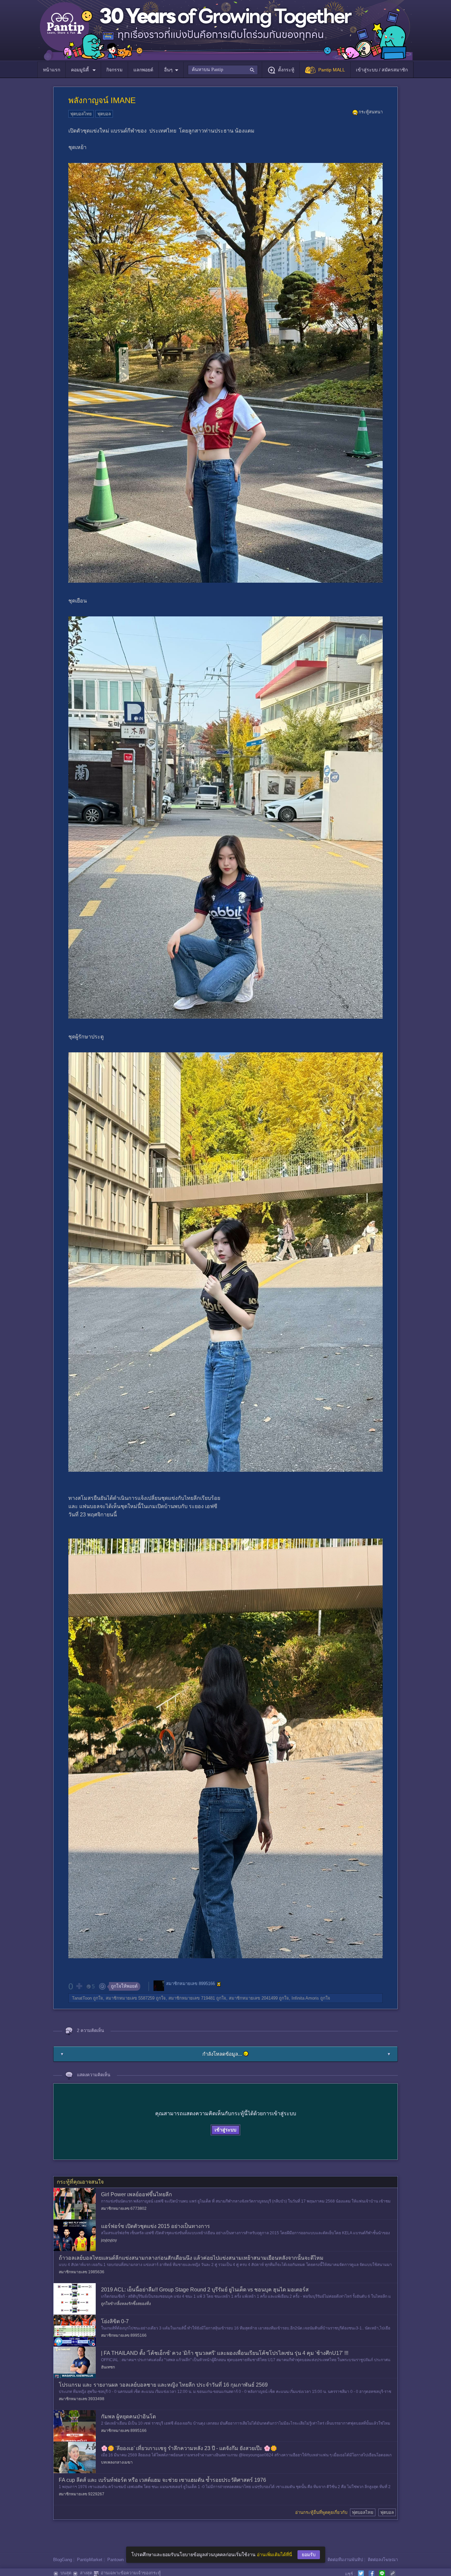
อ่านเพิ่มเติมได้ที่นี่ (275, 2555)
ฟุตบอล (104, 114)
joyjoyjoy (109, 2240)
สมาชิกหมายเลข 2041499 (253, 1998)
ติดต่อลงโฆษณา (383, 2560)
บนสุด (66, 2573)
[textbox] (223, 70)
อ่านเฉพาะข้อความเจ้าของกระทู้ (131, 2573)
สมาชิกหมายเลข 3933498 (82, 2399)
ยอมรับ (309, 2555)
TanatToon (82, 1998)
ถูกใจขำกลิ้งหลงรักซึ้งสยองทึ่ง (126, 2304)
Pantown (116, 2560)
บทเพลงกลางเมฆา (117, 2462)
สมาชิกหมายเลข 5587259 (130, 1998)
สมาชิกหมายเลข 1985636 (82, 2272)
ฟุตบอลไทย (81, 114)
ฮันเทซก (108, 2367)
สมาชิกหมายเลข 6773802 (124, 2208)
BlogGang (63, 2560)
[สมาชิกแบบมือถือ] (219, 1984)
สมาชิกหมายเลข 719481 (192, 1998)
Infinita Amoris (305, 1998)
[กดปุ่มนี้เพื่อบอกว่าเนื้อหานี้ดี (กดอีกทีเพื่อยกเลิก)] (79, 1986)
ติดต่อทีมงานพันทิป (345, 2560)
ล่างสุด (86, 2573)
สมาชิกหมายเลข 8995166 (191, 1984)
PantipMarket (90, 2560)
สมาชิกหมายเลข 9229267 (82, 2494)
